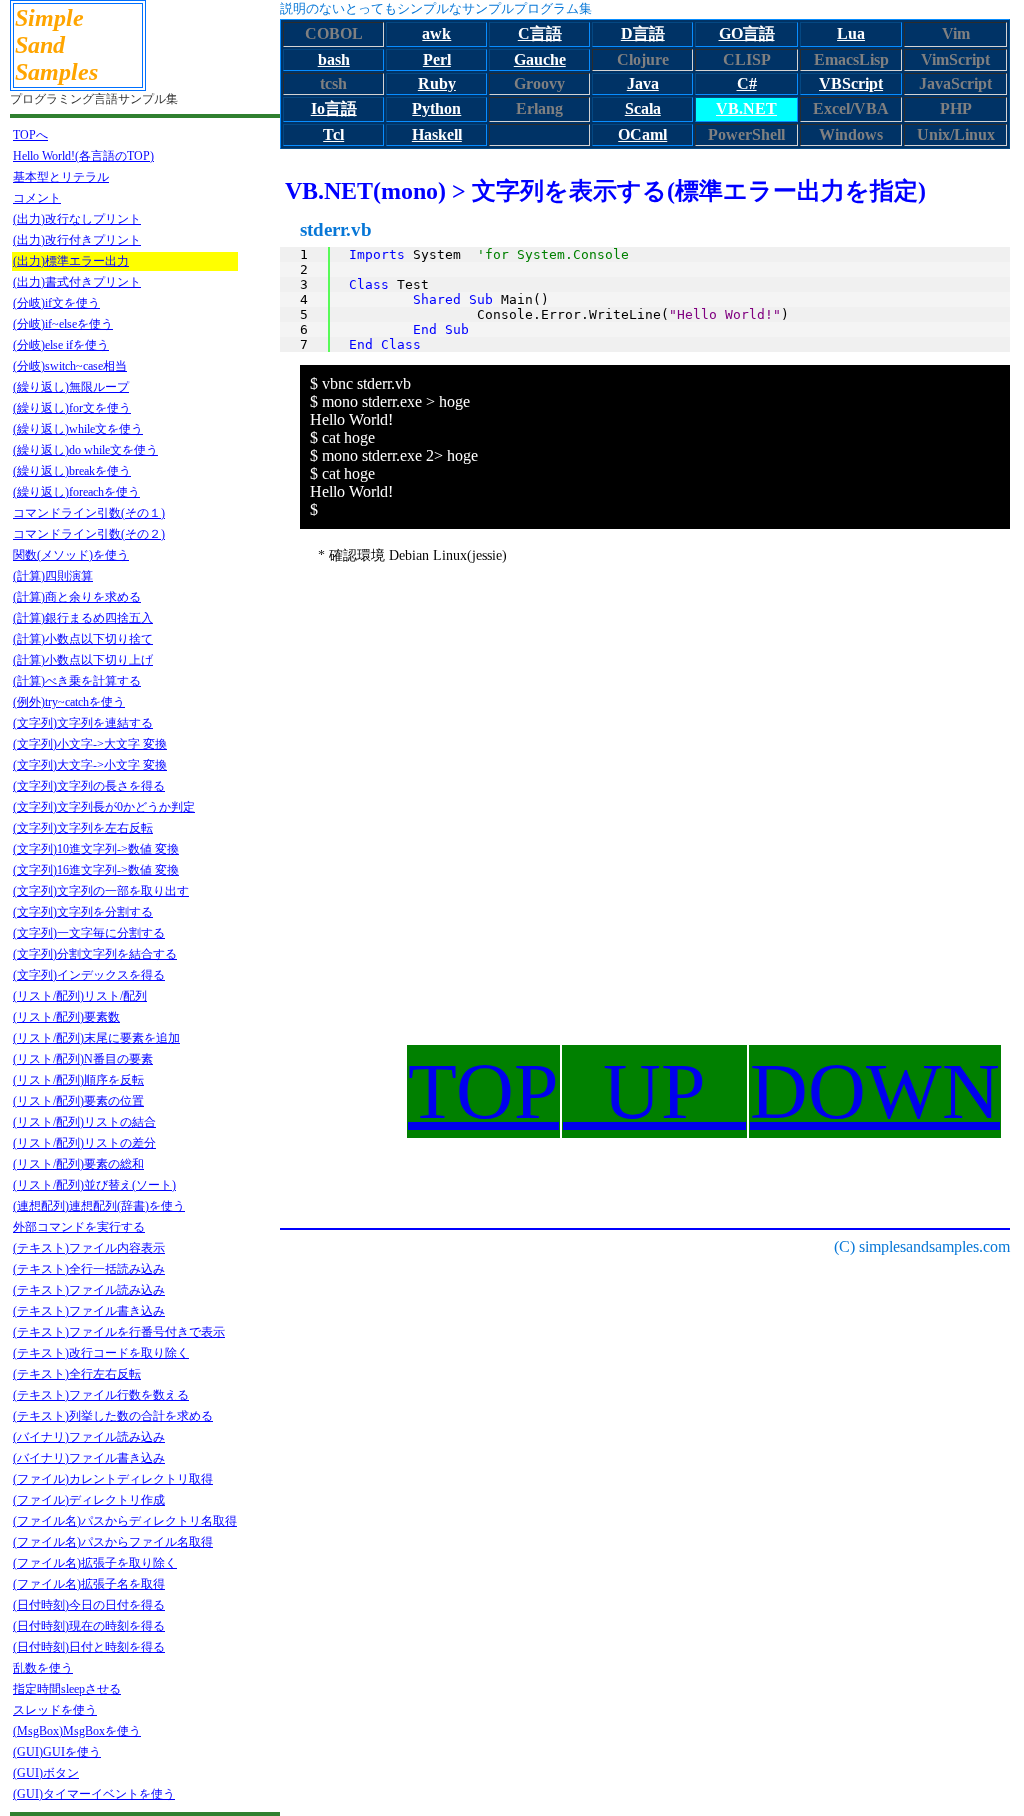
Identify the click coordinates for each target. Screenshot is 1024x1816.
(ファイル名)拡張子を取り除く (95, 1563)
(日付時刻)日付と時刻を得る (89, 1647)
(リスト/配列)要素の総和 (78, 1164)
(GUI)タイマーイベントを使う (94, 1794)
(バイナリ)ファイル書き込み (89, 1458)
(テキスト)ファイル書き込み (89, 1311)
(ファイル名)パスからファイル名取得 (113, 1542)
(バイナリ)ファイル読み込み (89, 1437)
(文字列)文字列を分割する (83, 912)
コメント (37, 198)
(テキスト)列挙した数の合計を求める (113, 1416)
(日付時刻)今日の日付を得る (89, 1605)
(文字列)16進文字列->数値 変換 (96, 870)
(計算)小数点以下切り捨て (83, 639)
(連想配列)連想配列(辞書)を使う (99, 1206)
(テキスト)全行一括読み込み (89, 1269)
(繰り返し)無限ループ (71, 387)
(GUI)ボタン (46, 1773)
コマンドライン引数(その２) (89, 534)
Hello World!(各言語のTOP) (83, 156)
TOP (483, 1091)
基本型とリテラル (61, 177)
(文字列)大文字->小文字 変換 (90, 765)
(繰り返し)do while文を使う (85, 450)
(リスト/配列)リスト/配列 (80, 996)
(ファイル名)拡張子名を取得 (89, 1584)
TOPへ (30, 135)
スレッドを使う (55, 1710)
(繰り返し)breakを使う (72, 471)
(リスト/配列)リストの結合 (84, 1122)
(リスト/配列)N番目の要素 (83, 1059)
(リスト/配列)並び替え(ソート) (94, 1185)
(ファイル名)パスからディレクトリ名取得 (125, 1521)
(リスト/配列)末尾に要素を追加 (96, 1038)
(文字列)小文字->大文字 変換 (90, 744)
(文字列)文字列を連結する (83, 723)
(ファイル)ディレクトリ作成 (89, 1500)
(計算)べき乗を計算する (77, 681)
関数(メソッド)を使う (71, 555)
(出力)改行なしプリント (77, 219)
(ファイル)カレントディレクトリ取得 (113, 1479)
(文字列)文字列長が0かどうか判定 (104, 807)
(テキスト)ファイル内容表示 (89, 1248)
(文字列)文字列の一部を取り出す (101, 891)
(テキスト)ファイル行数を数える (101, 1395)
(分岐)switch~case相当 (70, 366)
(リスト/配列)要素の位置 (78, 1101)
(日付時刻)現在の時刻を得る (89, 1626)
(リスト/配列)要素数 (66, 1017)
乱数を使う (43, 1668)
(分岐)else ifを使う (61, 345)
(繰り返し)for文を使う (72, 408)
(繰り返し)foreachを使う (76, 492)
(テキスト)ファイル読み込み (89, 1290)
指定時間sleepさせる (67, 1689)
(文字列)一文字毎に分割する (89, 933)
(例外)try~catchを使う (69, 702)
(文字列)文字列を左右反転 (83, 828)
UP (654, 1091)
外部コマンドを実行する (79, 1227)
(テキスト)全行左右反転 (77, 1374)
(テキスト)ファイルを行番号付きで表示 (119, 1332)
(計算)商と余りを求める (77, 597)
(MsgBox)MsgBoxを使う (77, 1731)
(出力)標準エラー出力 (71, 261)
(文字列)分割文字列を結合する (95, 954)
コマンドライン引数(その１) (89, 513)
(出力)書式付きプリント (77, 282)
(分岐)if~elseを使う (63, 324)
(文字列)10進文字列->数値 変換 (96, 849)
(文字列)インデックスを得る (89, 975)
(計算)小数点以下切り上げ (83, 660)
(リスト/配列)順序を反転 (78, 1080)
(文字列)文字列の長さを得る (89, 786)
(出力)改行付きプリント (77, 240)
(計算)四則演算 (53, 576)
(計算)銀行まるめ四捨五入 (83, 618)
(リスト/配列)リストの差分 (84, 1143)
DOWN (875, 1091)
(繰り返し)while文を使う (78, 429)
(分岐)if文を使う (56, 303)
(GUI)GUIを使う (57, 1752)
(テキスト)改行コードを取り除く (101, 1353)
